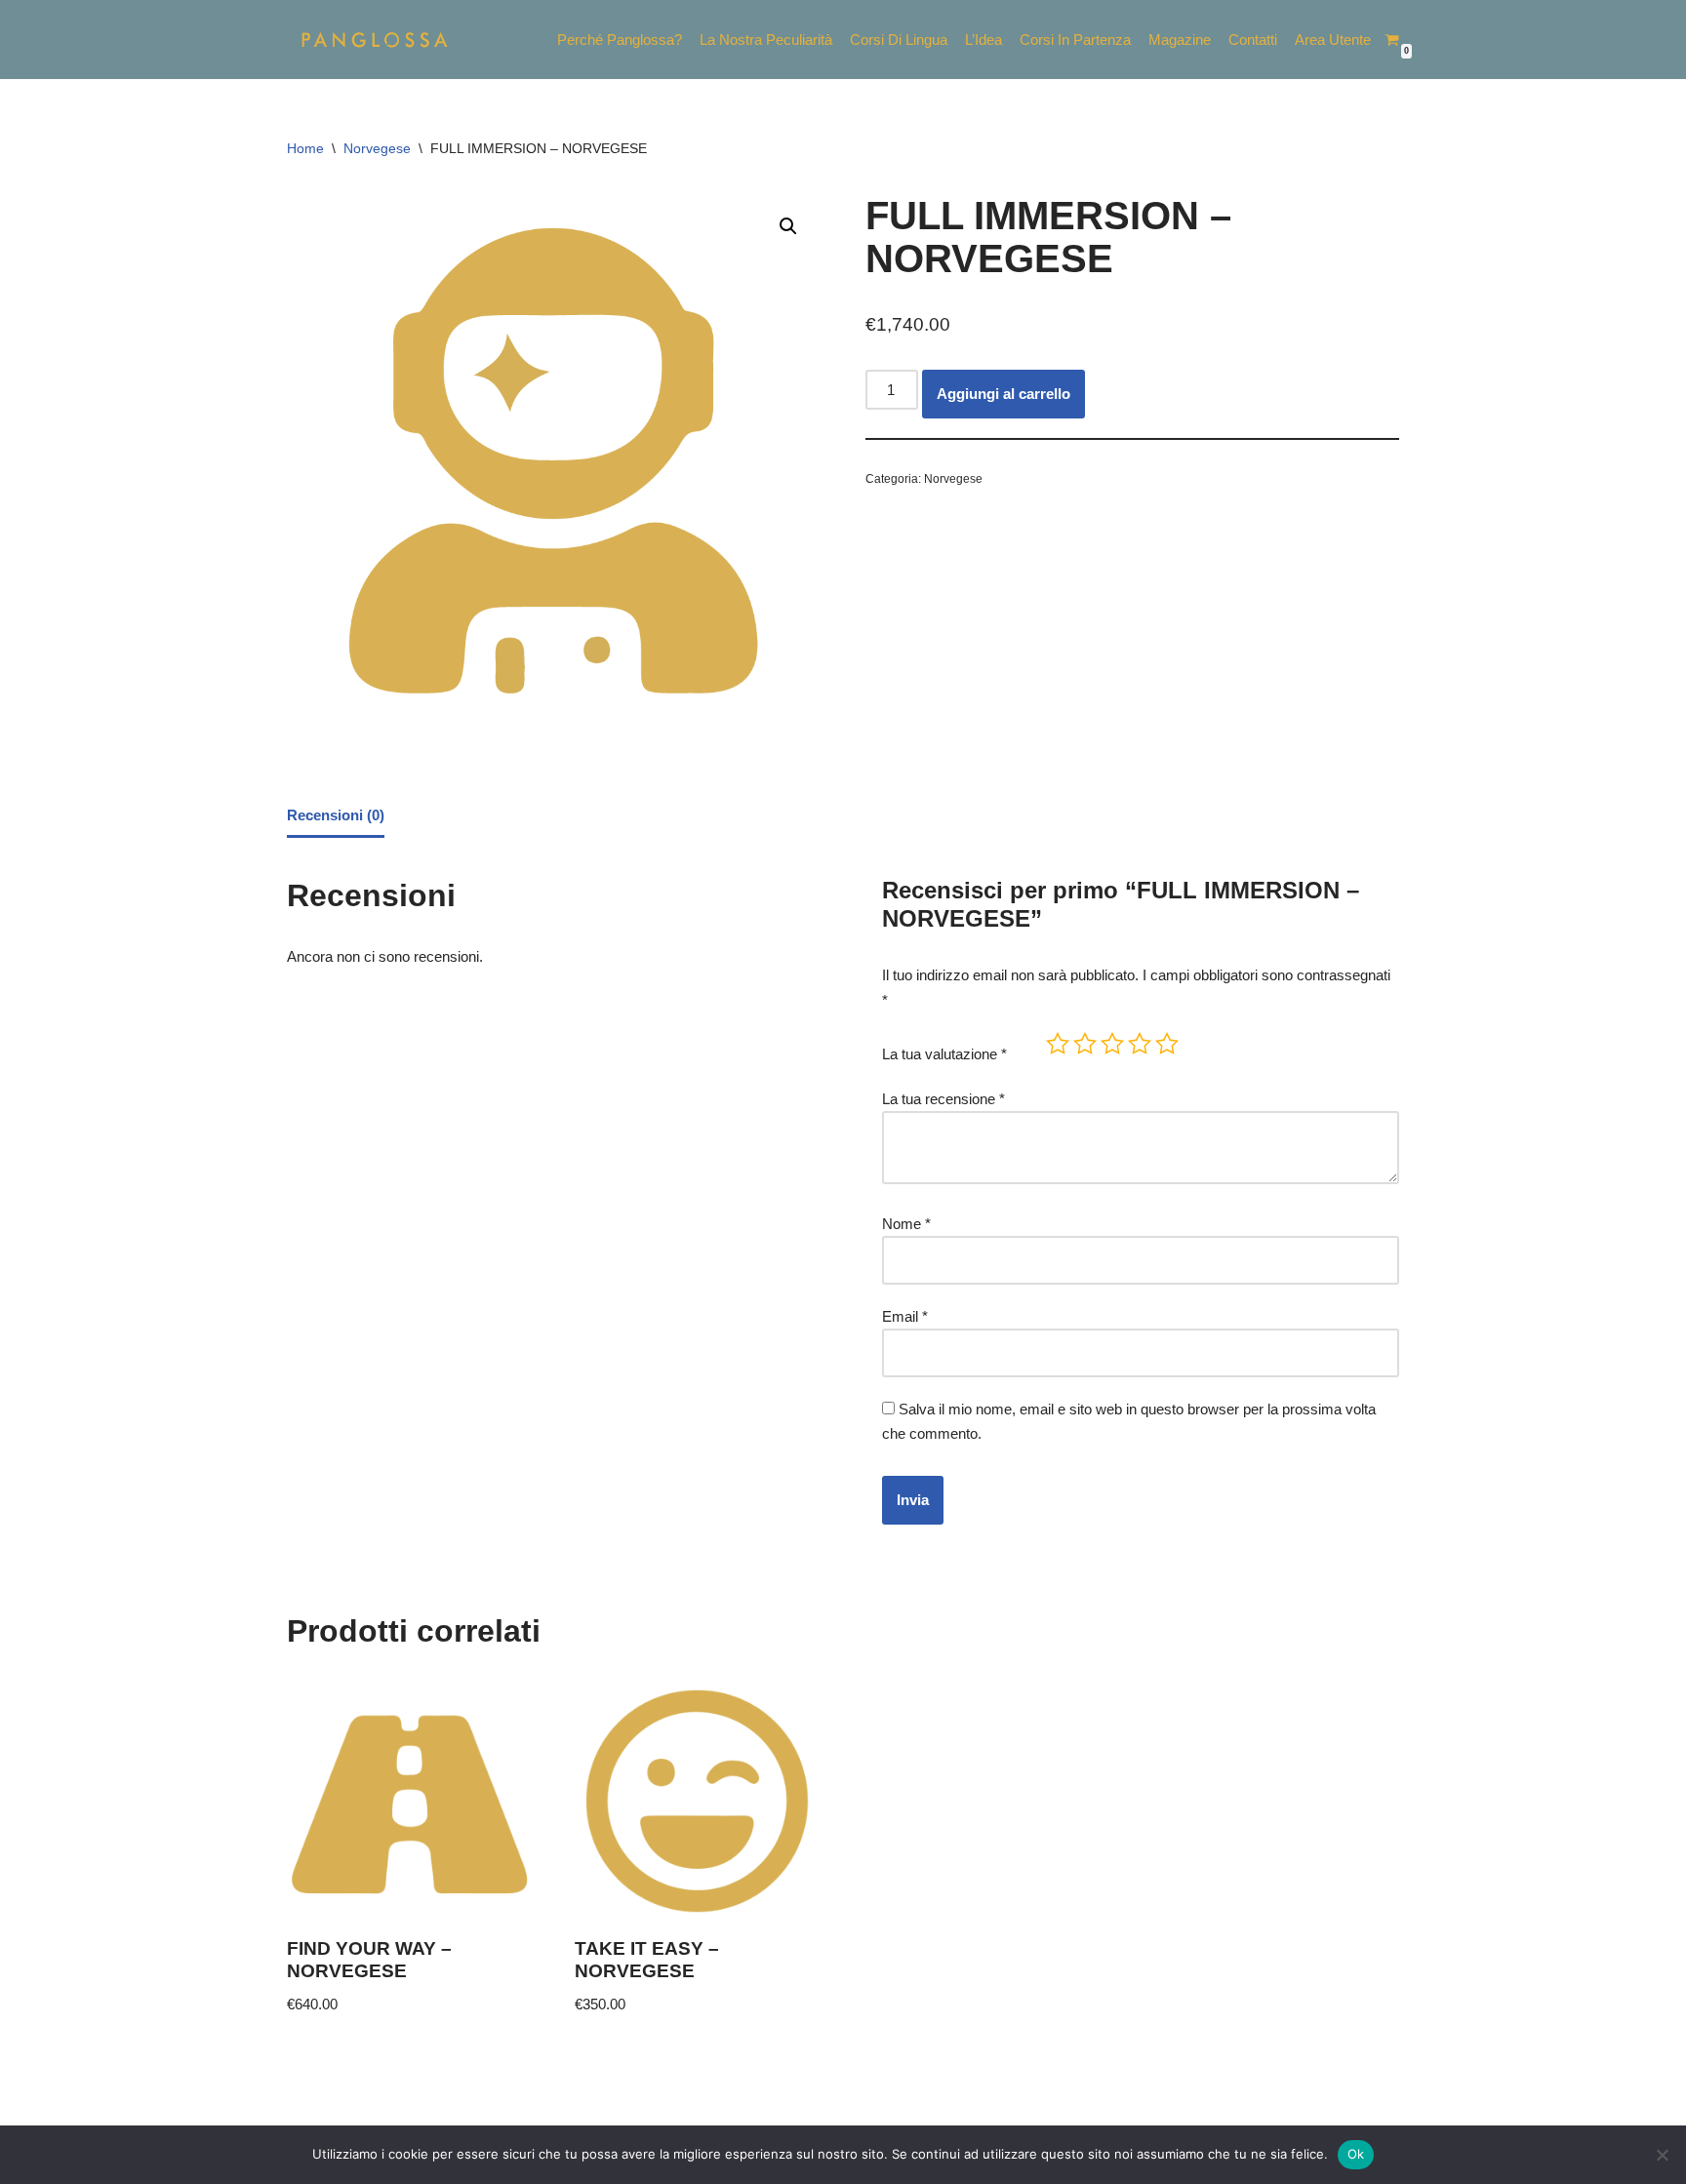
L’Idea (983, 40)
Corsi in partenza (1075, 40)
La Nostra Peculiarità (766, 40)
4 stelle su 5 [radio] (1140, 1044)
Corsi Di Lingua (899, 40)
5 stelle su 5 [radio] (1167, 1044)
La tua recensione (943, 1099)
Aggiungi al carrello (1004, 394)
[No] (1662, 2155)
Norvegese (377, 148)
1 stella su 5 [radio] (1058, 1044)
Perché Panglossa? (620, 40)
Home (305, 148)
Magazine (1180, 40)
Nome (906, 1224)
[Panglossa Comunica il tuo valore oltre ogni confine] (375, 40)
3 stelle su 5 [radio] (1112, 1044)
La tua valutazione (944, 1054)
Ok (1356, 2154)
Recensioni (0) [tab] (336, 815)
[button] (788, 226)
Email (905, 1316)
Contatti (1253, 40)
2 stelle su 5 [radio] (1085, 1044)
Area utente (1333, 40)
